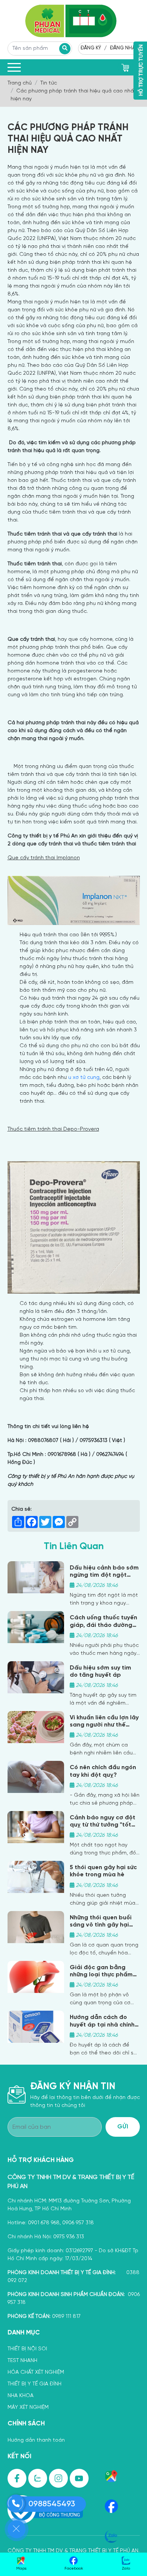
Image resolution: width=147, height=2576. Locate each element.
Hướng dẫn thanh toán (36, 2440)
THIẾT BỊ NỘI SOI (27, 2349)
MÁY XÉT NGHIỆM (28, 2407)
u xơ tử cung (84, 1078)
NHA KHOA (21, 2396)
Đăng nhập (124, 48)
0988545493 (52, 2504)
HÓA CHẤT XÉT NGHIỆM (36, 2372)
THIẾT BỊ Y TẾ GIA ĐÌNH (34, 2384)
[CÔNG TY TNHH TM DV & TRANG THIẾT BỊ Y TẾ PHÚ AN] (74, 21)
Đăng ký (91, 48)
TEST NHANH (22, 2361)
